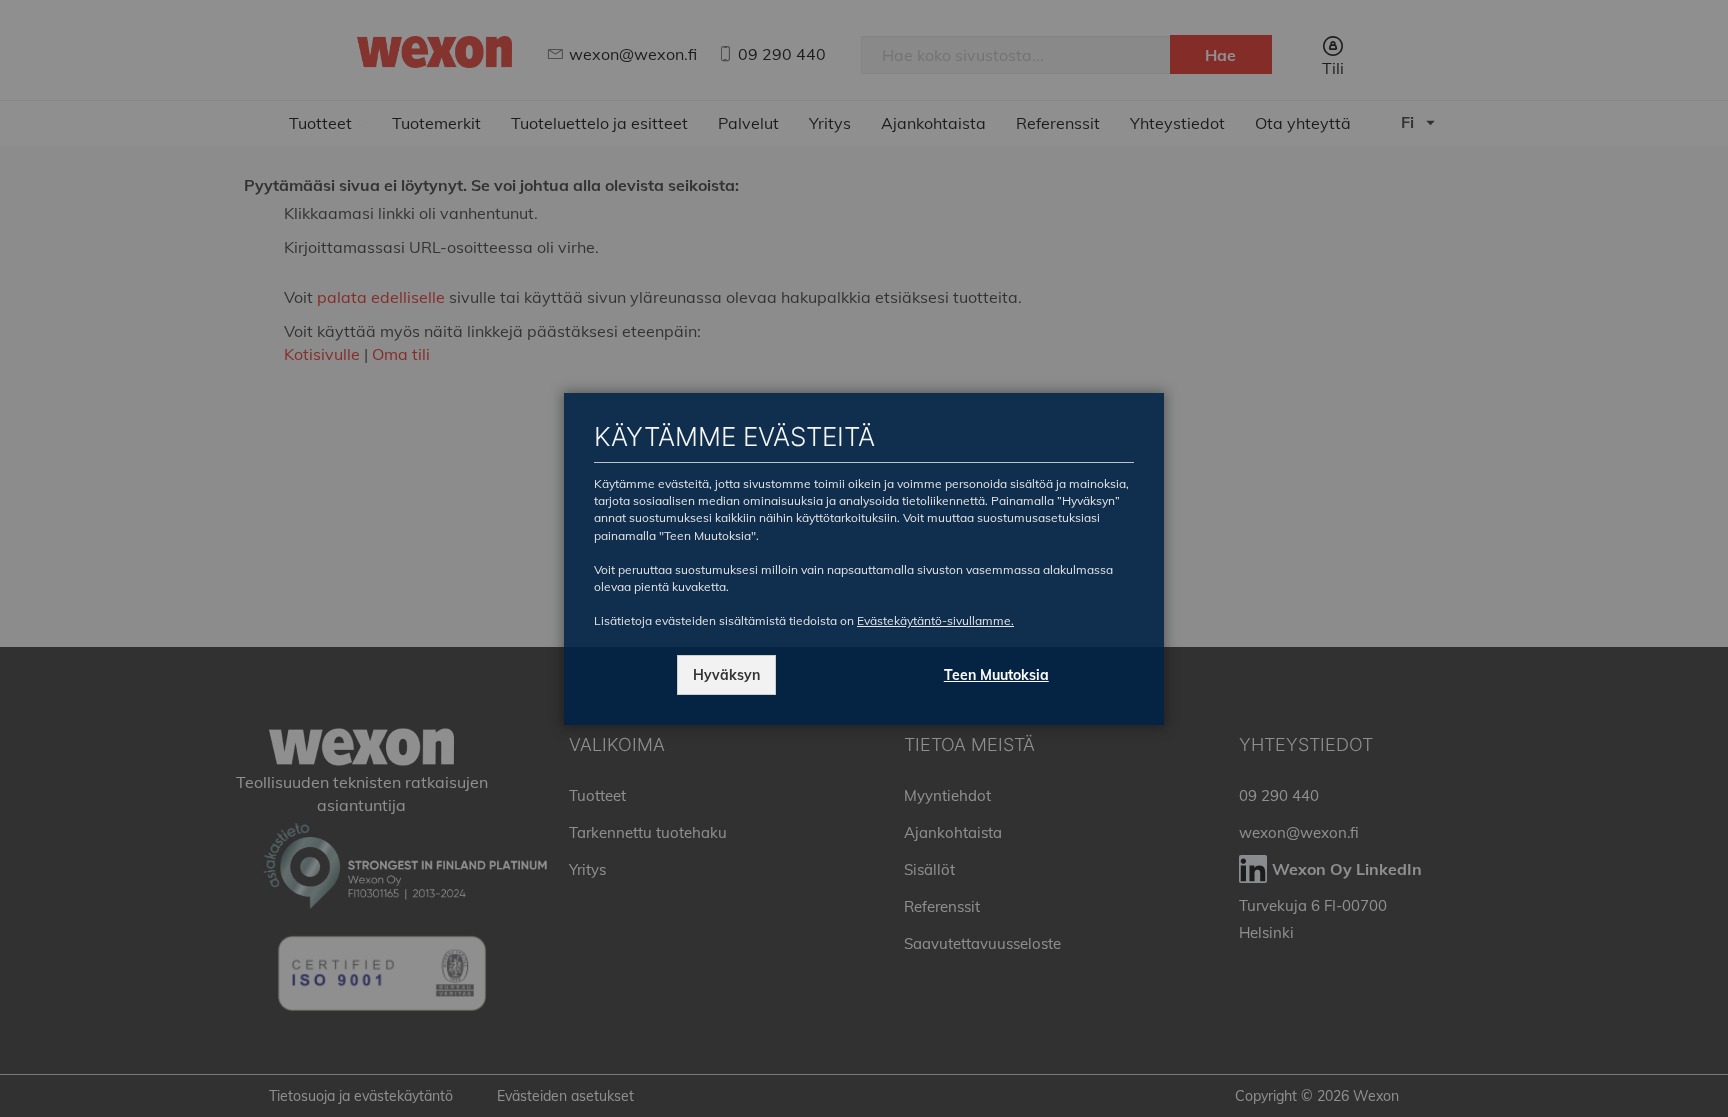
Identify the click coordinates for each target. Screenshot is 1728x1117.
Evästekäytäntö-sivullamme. (935, 620)
